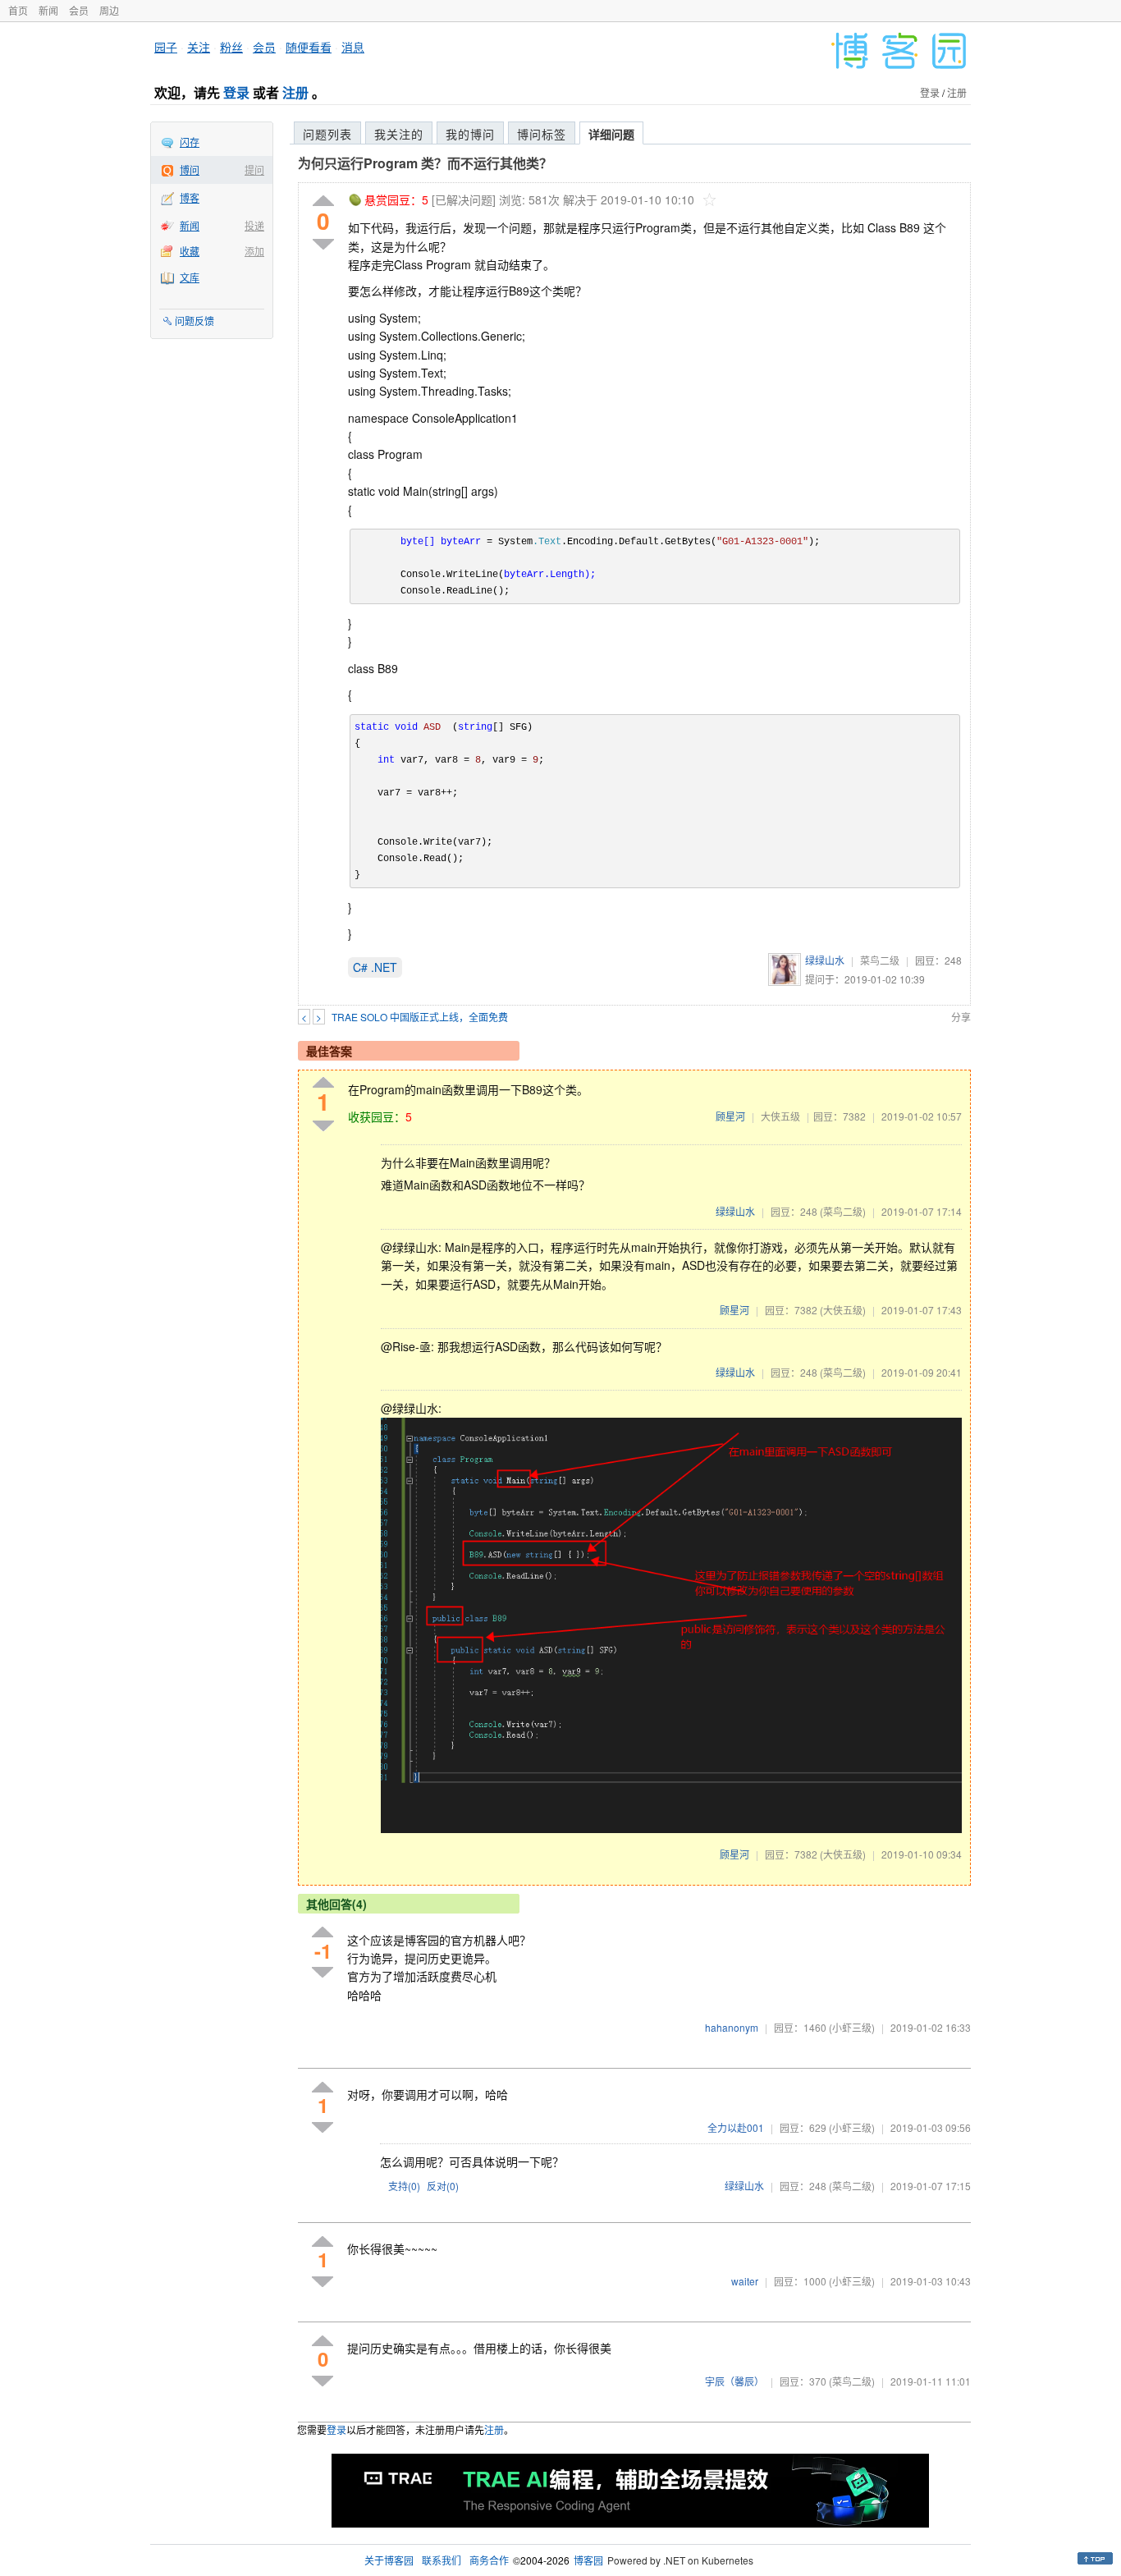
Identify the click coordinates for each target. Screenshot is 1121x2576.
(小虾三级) (852, 2027)
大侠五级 (780, 1116)
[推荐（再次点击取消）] (323, 202)
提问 (254, 170)
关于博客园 (389, 2560)
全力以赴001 (736, 2127)
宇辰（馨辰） (734, 2381)
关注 (199, 47)
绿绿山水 (825, 960)
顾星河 (730, 1116)
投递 (254, 225)
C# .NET (375, 967)
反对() (443, 2186)
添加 (254, 251)
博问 (190, 170)
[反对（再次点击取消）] (323, 244)
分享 (961, 1017)
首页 (18, 10)
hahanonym (732, 2027)
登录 (236, 92)
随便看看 (309, 47)
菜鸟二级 (880, 960)
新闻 (48, 10)
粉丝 (231, 47)
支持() (404, 2186)
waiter (745, 2281)
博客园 (588, 2560)
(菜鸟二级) (843, 1211)
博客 (190, 197)
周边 (109, 10)
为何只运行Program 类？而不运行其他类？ (425, 163)
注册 (295, 92)
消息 (353, 47)
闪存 (190, 142)
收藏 (190, 251)
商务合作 (489, 2560)
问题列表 (327, 134)
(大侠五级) (843, 1310)
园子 (166, 47)
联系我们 (442, 2560)
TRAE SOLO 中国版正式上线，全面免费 (420, 1017)
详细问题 (611, 134)
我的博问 (470, 134)
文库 (190, 277)
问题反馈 (194, 321)
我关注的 (399, 134)
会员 (79, 10)
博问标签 (542, 134)
